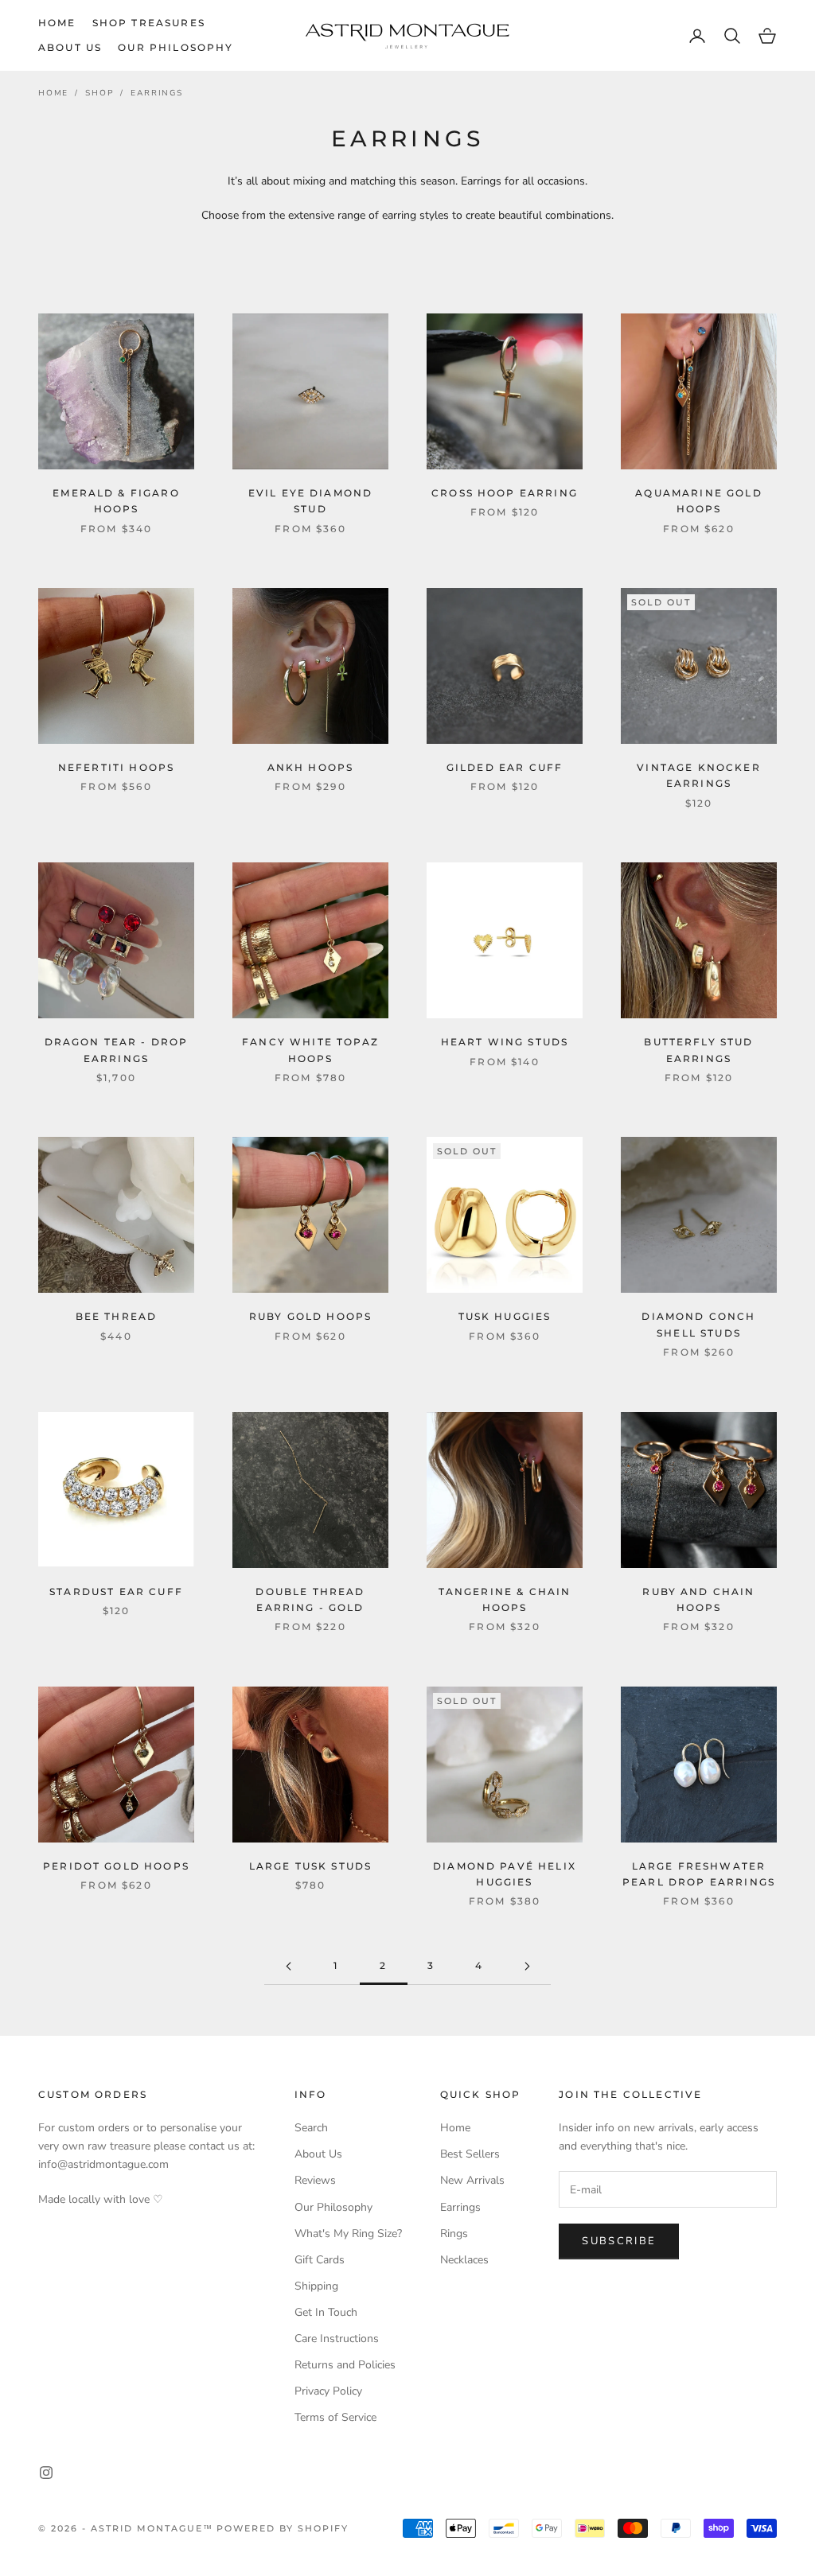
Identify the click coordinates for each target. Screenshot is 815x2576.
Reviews (315, 2180)
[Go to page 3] (527, 1966)
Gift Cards (320, 2260)
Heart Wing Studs (505, 1042)
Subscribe (619, 2241)
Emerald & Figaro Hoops (116, 501)
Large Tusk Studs (311, 1866)
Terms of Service (335, 2417)
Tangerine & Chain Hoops (505, 1599)
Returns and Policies (345, 2365)
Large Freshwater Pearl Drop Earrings (699, 1874)
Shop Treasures (149, 23)
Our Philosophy (175, 47)
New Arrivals (472, 2180)
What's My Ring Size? (348, 2234)
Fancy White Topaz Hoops (310, 1050)
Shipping (316, 2286)
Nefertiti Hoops (116, 767)
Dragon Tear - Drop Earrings (117, 1050)
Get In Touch (326, 2312)
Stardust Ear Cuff (116, 1592)
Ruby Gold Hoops (310, 1316)
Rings (454, 2234)
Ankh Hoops (311, 767)
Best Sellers (470, 2154)
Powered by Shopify (283, 2528)
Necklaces (464, 2260)
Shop (99, 93)
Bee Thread (117, 1316)
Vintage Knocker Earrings (698, 775)
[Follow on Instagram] (46, 2473)
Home (57, 23)
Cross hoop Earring (505, 493)
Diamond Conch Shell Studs (698, 1324)
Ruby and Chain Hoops (698, 1599)
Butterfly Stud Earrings (698, 1050)
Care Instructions (337, 2339)
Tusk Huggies (505, 1316)
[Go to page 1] (288, 1966)
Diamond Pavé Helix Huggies (505, 1874)
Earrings (156, 93)
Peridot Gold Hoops (116, 1866)
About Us (70, 47)
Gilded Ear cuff (505, 767)
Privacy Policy (328, 2391)
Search (311, 2128)
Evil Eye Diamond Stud (311, 501)
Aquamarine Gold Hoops (698, 501)
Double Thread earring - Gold (310, 1599)
